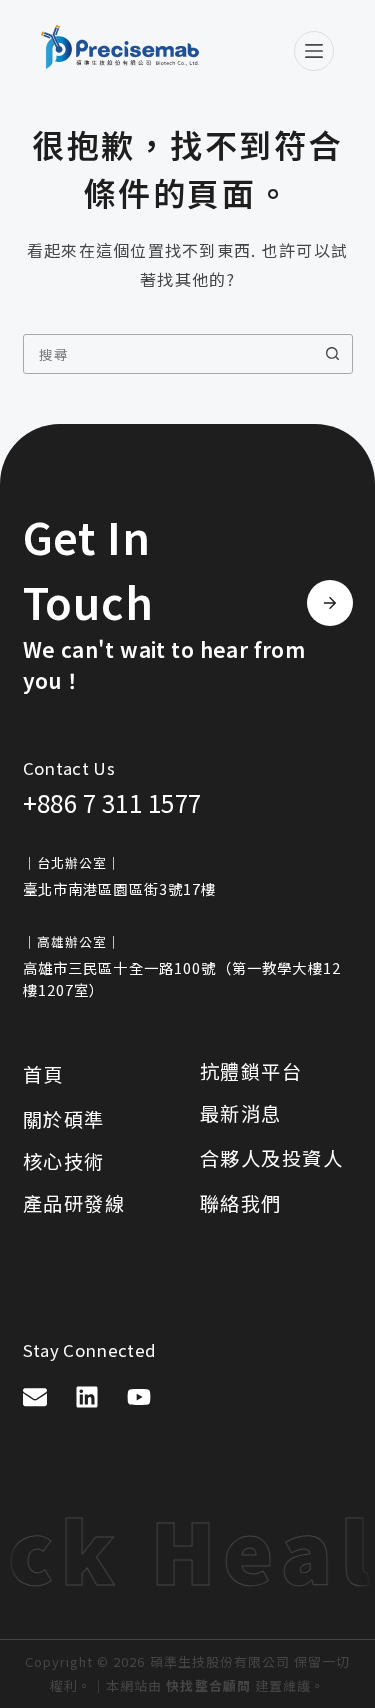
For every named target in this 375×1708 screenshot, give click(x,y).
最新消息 (241, 1113)
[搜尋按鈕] (333, 354)
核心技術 (64, 1161)
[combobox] (169, 354)
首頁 (43, 1074)
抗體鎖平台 (251, 1071)
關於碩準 (64, 1119)
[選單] (314, 51)
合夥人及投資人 (272, 1158)
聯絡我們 (241, 1203)
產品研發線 (74, 1203)
